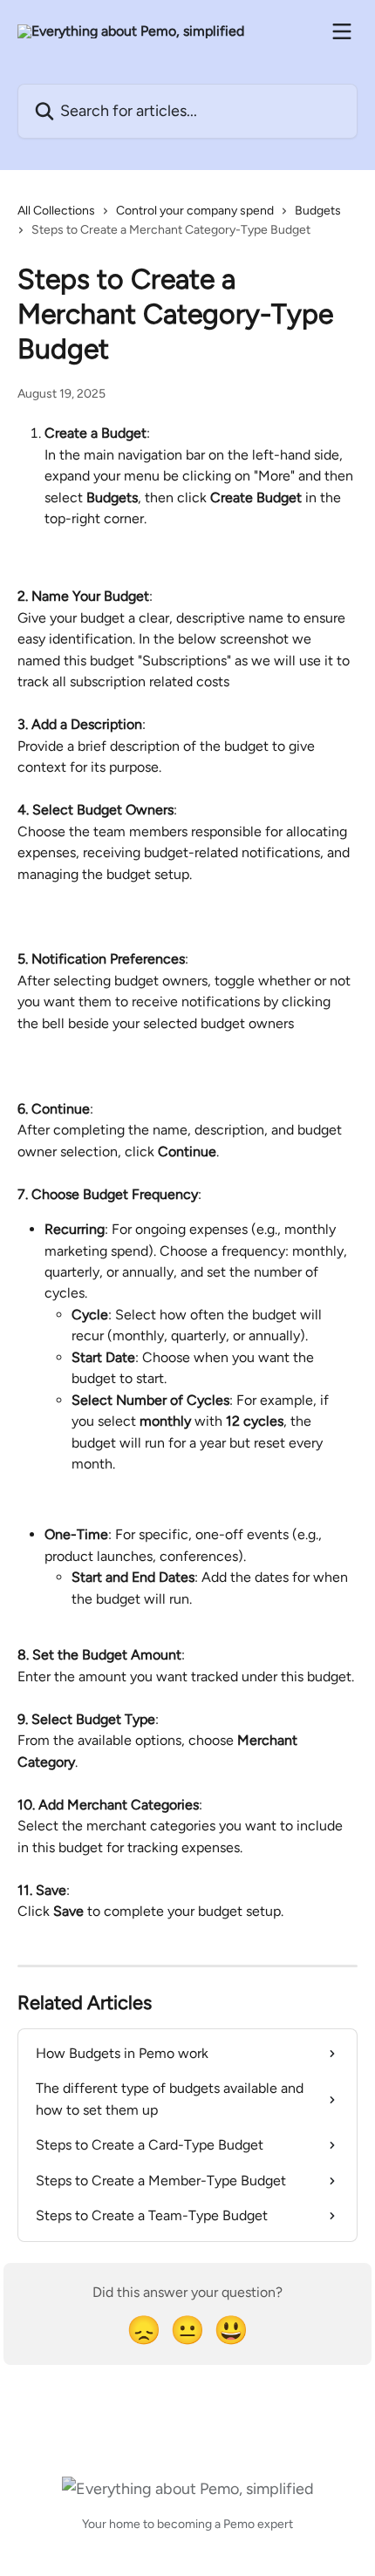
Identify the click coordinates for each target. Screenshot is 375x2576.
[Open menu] (342, 31)
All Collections (56, 211)
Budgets (318, 211)
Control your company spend (195, 211)
